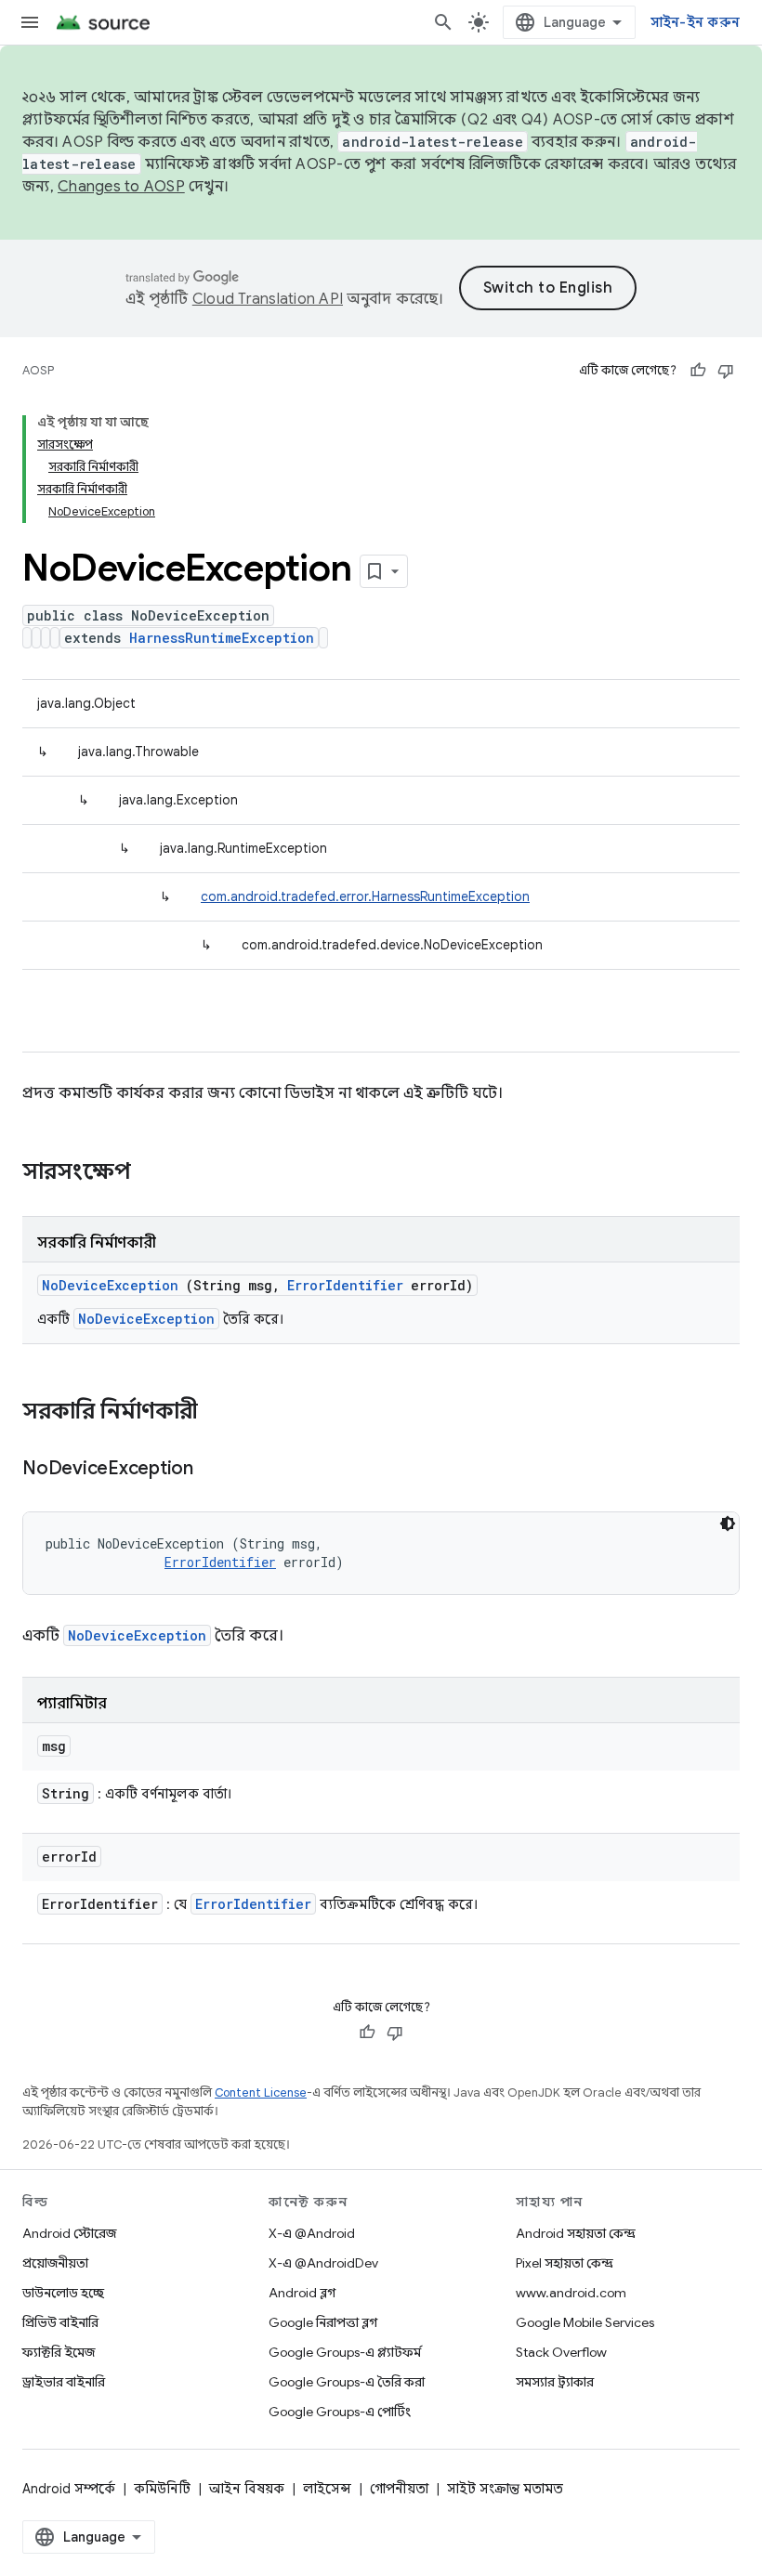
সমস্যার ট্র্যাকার (555, 2382)
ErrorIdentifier (345, 1285)
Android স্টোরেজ (69, 2233)
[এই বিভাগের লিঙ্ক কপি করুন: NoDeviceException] (217, 1470)
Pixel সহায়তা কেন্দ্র (565, 2263)
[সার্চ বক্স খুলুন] (443, 22)
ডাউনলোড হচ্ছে (63, 2293)
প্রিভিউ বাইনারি (60, 2322)
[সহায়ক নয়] (726, 371)
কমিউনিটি (162, 2489)
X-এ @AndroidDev (323, 2263)
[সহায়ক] (698, 371)
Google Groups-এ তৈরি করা (347, 2382)
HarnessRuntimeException (222, 638)
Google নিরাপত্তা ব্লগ (323, 2322)
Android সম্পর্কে (69, 2489)
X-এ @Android (312, 2233)
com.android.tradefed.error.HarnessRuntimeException (365, 896)
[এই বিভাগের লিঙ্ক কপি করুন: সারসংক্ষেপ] (155, 1173)
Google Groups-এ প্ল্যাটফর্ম (345, 2352)
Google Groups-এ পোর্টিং (340, 2412)
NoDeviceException (110, 1285)
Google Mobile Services (585, 2322)
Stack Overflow (561, 2352)
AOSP (38, 370)
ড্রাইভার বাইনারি (64, 2382)
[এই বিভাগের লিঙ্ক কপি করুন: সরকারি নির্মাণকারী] (222, 1413)
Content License (261, 2092)
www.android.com (571, 2293)
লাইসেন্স (327, 2489)
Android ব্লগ (302, 2293)
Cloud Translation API (268, 299)
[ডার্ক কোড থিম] (728, 1523)
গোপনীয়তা (399, 2489)
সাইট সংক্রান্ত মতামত (505, 2489)
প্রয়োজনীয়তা (55, 2263)
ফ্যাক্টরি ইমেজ (59, 2352)
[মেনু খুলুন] (30, 22)
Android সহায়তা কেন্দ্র (576, 2233)
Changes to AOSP (121, 187)
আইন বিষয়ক (247, 2489)
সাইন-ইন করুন (696, 22)
